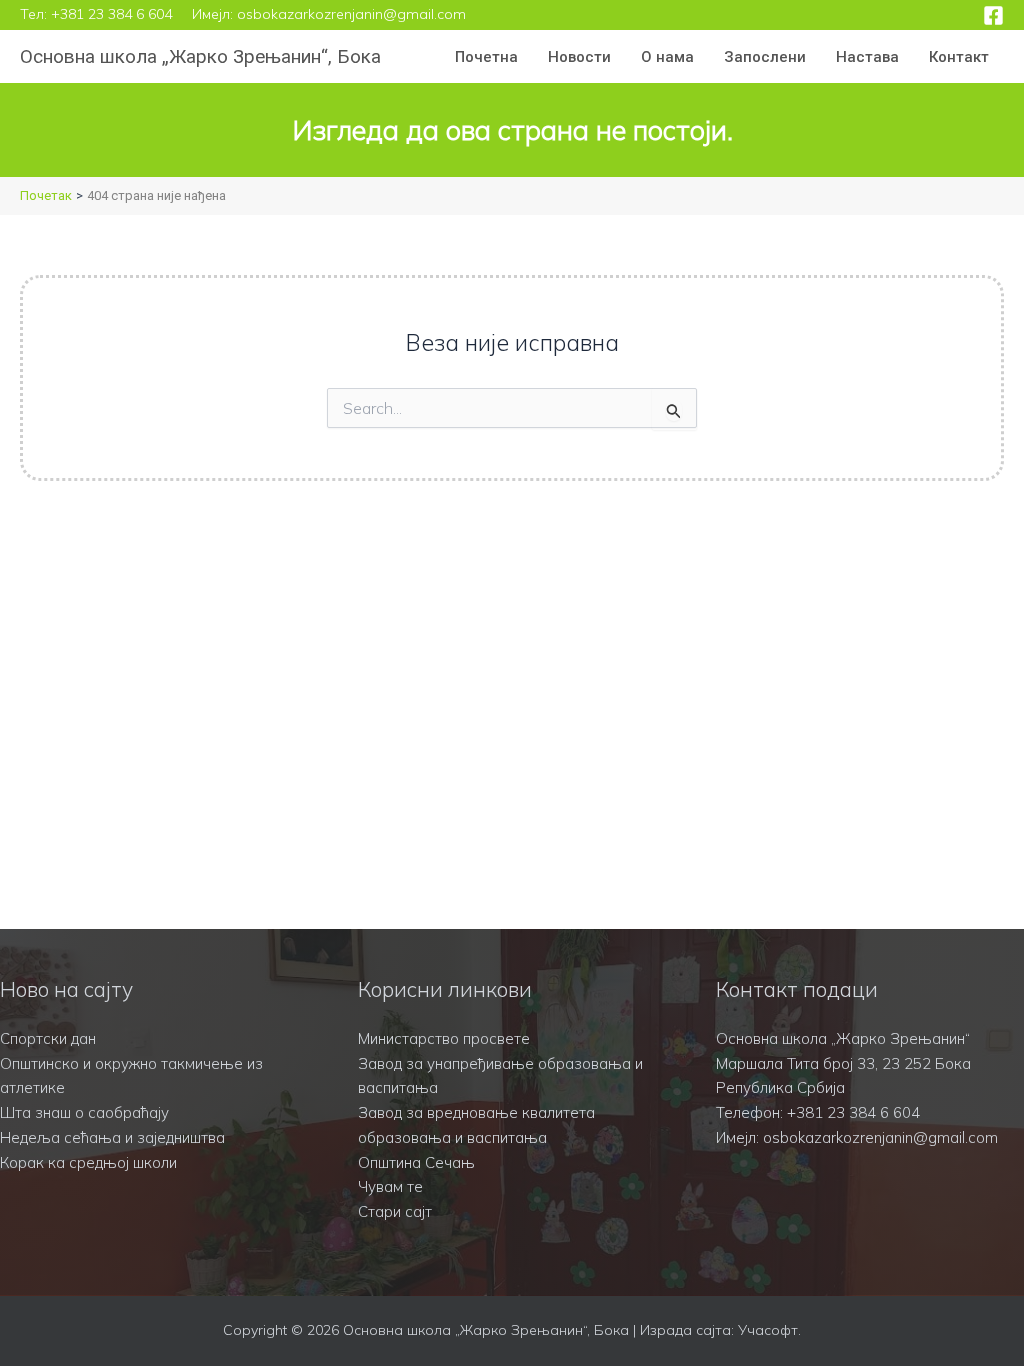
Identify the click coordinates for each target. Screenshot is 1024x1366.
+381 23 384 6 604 (111, 14)
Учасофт (768, 1330)
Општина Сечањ (416, 1162)
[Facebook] (993, 15)
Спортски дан (48, 1038)
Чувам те (390, 1186)
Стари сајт (395, 1211)
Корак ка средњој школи (88, 1162)
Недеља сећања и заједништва (112, 1137)
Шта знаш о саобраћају (84, 1112)
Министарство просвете (444, 1038)
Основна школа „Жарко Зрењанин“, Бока (200, 56)
